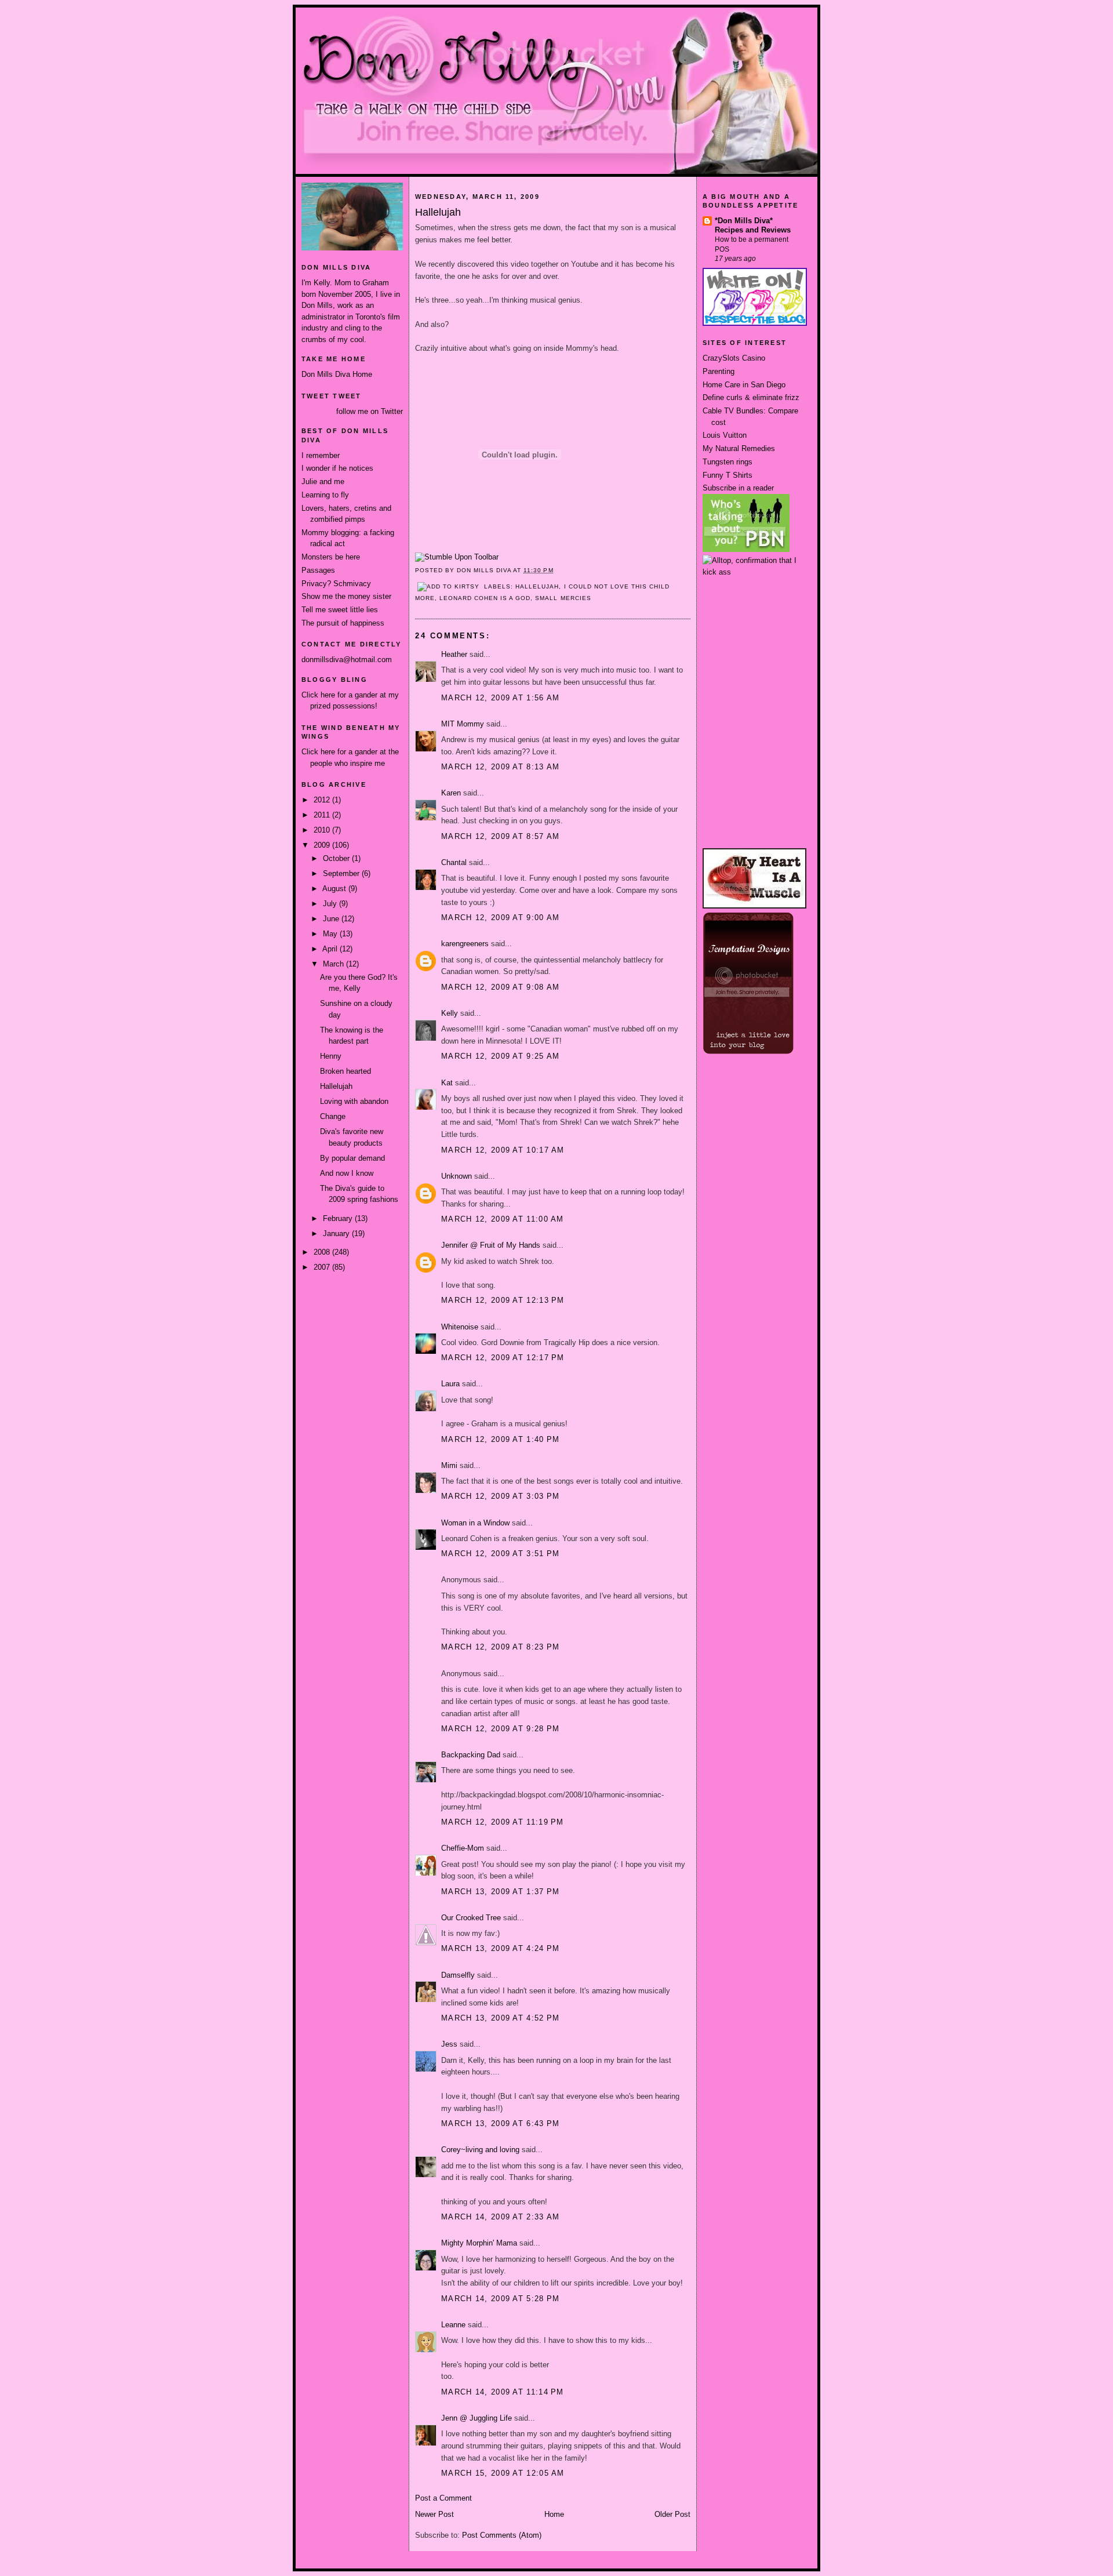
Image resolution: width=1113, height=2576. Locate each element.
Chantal (454, 862)
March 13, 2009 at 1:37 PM (501, 1892)
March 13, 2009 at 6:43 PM (501, 2123)
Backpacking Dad (471, 1755)
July (331, 904)
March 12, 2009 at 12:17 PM (503, 1358)
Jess (449, 2044)
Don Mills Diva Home (337, 374)
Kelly (450, 1013)
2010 (323, 830)
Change (333, 1116)
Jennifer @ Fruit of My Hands (491, 1245)
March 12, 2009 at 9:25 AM (501, 1056)
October (337, 858)
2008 (323, 1252)
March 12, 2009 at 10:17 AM (503, 1150)
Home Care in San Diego (744, 385)
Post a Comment (443, 2498)
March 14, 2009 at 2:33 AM (501, 2217)
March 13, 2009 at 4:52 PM (501, 2018)
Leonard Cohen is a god (485, 598)
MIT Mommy (463, 724)
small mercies (563, 598)
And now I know (347, 1173)
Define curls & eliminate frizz (751, 397)
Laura (450, 1384)
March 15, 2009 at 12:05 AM (503, 2473)
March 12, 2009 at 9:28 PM (501, 1729)
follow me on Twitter (370, 411)
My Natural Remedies (739, 448)
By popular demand (352, 1158)
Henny (331, 1056)
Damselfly (458, 1975)
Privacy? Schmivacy (336, 584)
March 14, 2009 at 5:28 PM (501, 2299)
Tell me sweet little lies (340, 610)
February (339, 1218)
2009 (323, 845)
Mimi (449, 1465)
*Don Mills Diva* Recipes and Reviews (753, 225)
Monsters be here (331, 557)
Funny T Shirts (728, 475)
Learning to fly (325, 495)
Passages (318, 570)
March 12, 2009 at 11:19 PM (503, 1822)
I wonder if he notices (337, 468)
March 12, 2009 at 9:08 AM (501, 987)
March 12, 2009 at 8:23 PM (501, 1647)
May (331, 934)
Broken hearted (345, 1071)
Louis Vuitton (725, 435)
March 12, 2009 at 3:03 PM (501, 1496)
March (334, 964)
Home (554, 2514)
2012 (323, 800)
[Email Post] (557, 570)
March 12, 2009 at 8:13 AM (501, 767)
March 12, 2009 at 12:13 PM (503, 1300)
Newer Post (434, 2514)
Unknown (457, 1176)
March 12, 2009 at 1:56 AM (501, 698)
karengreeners (465, 944)
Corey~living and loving (480, 2150)
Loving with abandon (354, 1101)
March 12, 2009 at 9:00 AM (501, 918)
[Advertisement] (755, 621)
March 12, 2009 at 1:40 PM (501, 1439)
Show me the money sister (346, 596)
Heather (454, 654)
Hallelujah (336, 1086)
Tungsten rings (728, 462)
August (335, 889)
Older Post (672, 2514)
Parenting (719, 371)
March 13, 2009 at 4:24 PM (501, 1948)
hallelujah (537, 586)
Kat (447, 1083)
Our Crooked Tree (471, 1918)
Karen (451, 793)
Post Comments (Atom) (502, 2535)
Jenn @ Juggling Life (477, 2418)
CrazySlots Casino (734, 358)
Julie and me (323, 482)
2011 (323, 815)
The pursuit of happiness (343, 623)
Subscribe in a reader (738, 488)
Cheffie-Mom (463, 1848)
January (337, 1233)
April (331, 949)
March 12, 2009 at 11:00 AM (503, 1219)
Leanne (453, 2325)
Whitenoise (460, 1327)
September (342, 873)
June (332, 919)
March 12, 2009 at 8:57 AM (501, 836)
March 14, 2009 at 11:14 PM (503, 2392)
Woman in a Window (475, 1523)
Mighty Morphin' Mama (479, 2243)
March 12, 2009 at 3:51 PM (501, 1554)
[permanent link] (457, 557)
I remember (321, 455)
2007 (323, 1267)
